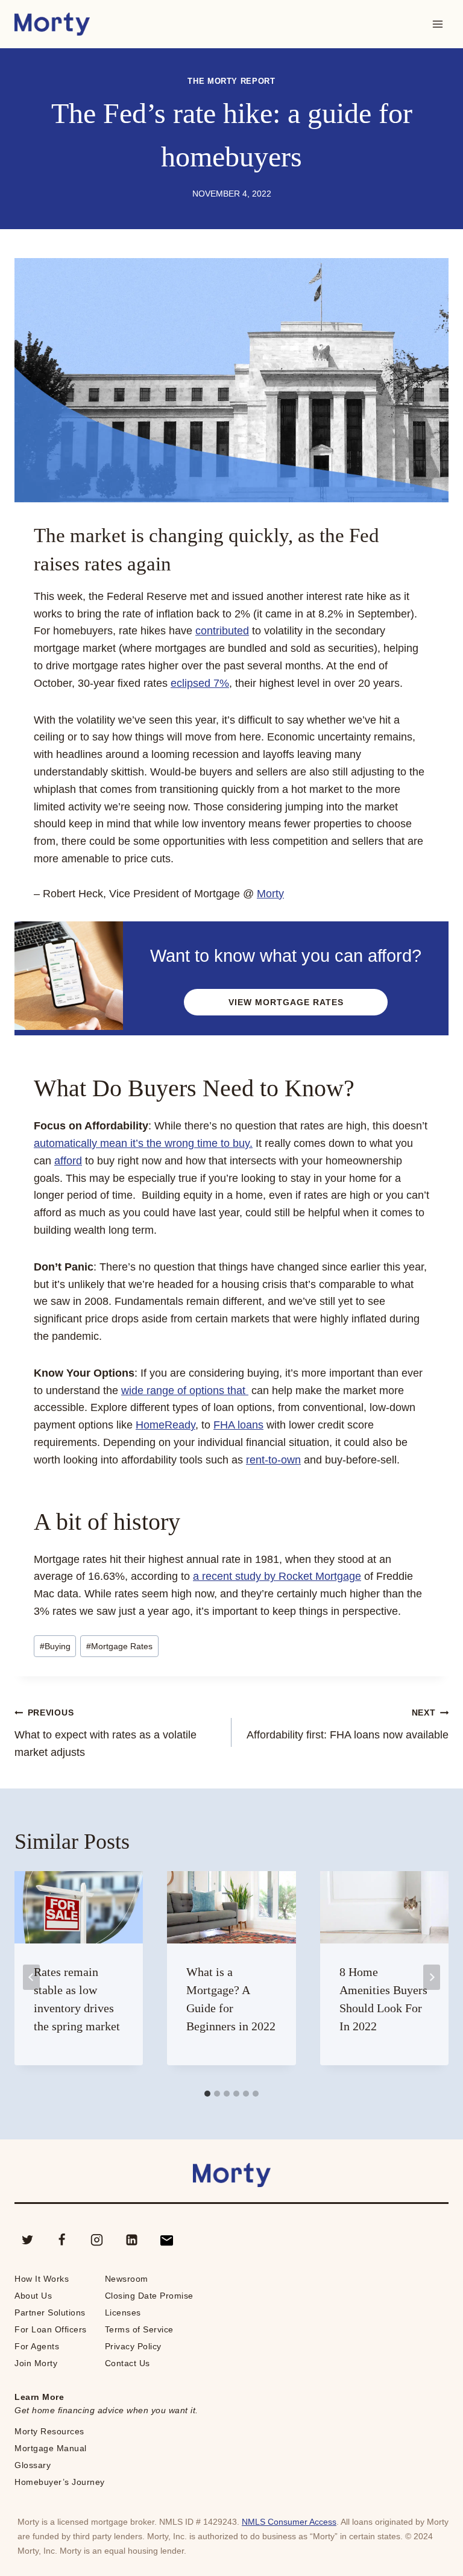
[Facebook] (62, 2240)
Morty (270, 894)
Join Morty (36, 2363)
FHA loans (238, 1425)
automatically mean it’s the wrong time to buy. (143, 1143)
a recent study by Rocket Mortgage (277, 1576)
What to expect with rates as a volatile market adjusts (106, 1733)
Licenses (123, 2312)
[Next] (432, 1977)
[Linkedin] (131, 2240)
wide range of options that (185, 1391)
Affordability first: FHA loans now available (348, 1724)
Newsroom (127, 2279)
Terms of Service (139, 2329)
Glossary (33, 2465)
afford (68, 1161)
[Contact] (166, 2240)
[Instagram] (97, 2240)
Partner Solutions (50, 2312)
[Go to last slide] (31, 1977)
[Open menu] (437, 24)
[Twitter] (27, 2240)
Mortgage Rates (119, 1646)
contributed (222, 631)
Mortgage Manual (51, 2448)
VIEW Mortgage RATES (286, 1002)
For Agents (37, 2346)
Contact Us (128, 2363)
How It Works (42, 2279)
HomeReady (165, 1425)
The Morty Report (231, 81)
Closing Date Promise (149, 2296)
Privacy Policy (133, 2346)
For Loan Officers (51, 2329)
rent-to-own (273, 1460)
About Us (33, 2296)
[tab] (207, 2094)
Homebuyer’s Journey (60, 2482)
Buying (55, 1646)
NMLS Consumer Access (289, 2522)
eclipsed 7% (200, 683)
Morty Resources (49, 2431)
